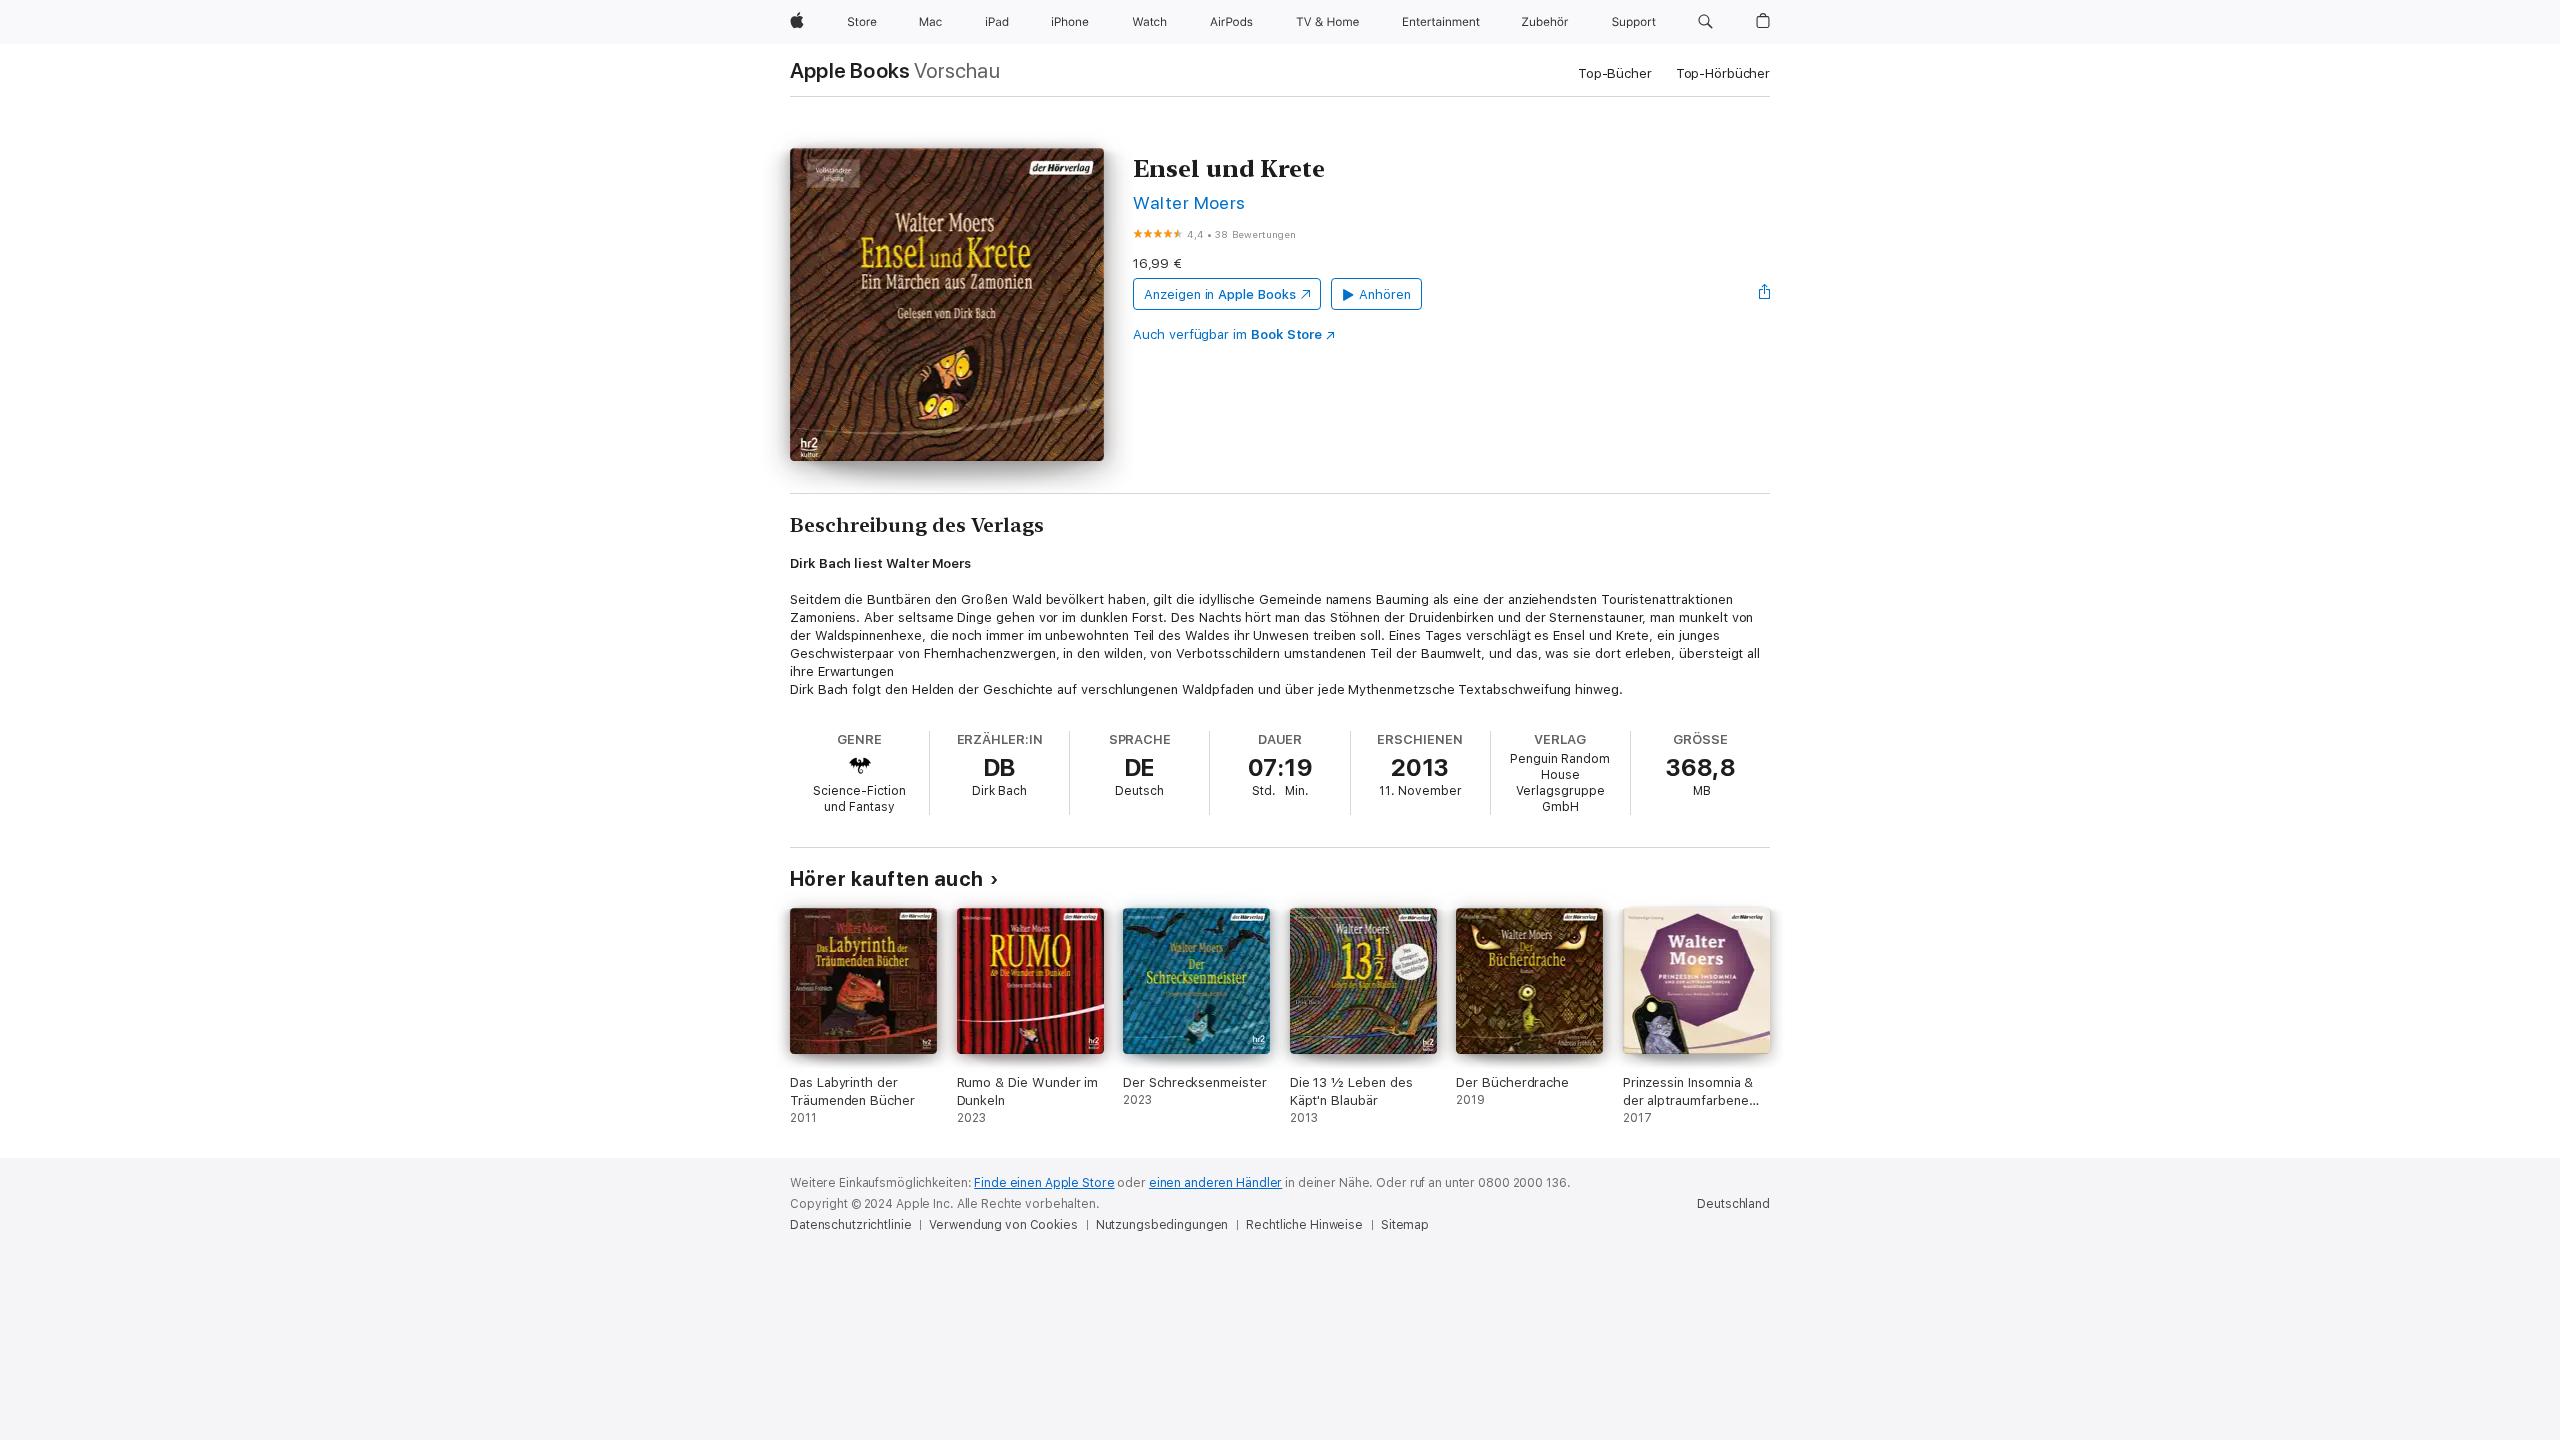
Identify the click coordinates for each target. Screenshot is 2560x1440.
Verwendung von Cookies (1003, 1225)
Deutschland (1733, 1204)
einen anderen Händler (1215, 1183)
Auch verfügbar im (1227, 334)
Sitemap (1405, 1225)
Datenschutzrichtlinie (850, 1225)
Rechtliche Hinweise (1304, 1225)
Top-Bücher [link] (1615, 73)
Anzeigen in (1220, 294)
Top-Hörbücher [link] (1723, 73)
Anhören (1385, 294)
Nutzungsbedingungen (1162, 1225)
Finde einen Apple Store (1044, 1183)
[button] (1705, 22)
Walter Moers (1189, 202)
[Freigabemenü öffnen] (1765, 294)
